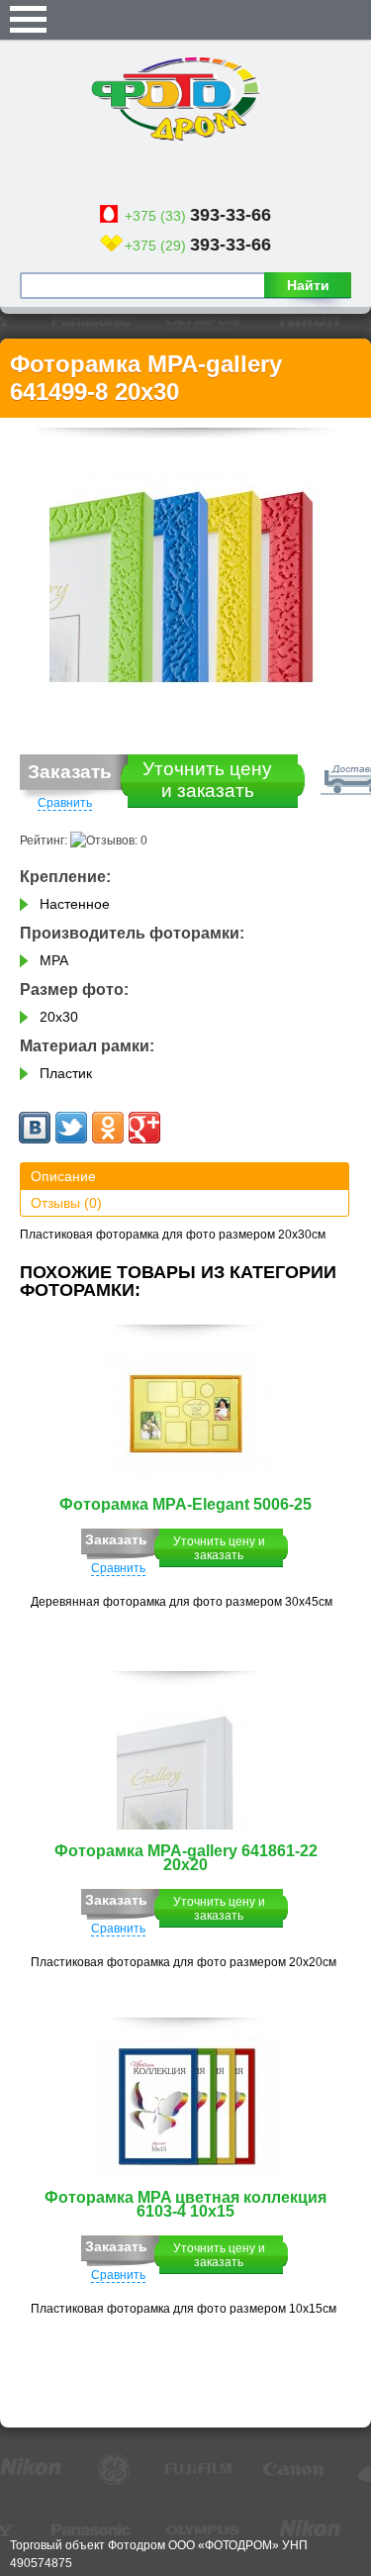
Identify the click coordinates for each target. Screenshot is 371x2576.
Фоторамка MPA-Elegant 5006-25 (185, 1504)
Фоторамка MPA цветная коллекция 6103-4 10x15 (185, 2204)
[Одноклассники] (108, 1128)
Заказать (70, 772)
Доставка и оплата (247, 774)
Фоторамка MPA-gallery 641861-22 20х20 (186, 1858)
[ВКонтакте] (35, 1128)
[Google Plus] (144, 1128)
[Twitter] (71, 1128)
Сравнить (65, 803)
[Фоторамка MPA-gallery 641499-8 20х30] (186, 576)
